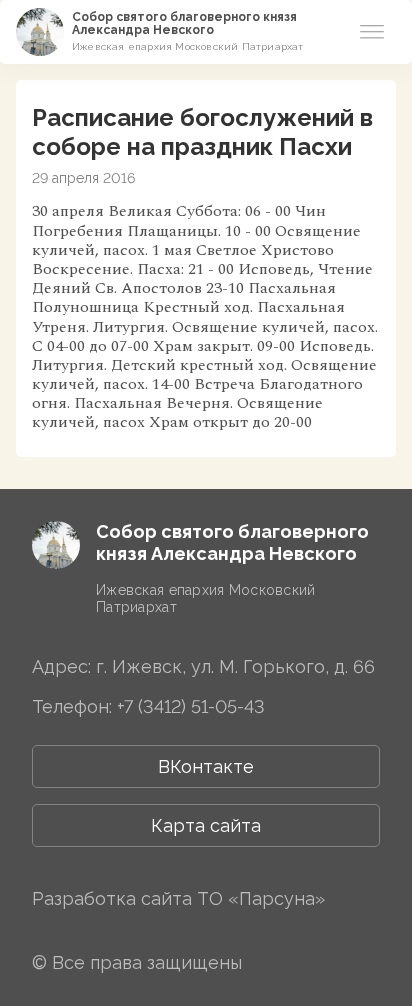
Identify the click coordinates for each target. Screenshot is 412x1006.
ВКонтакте (206, 766)
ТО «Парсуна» (261, 898)
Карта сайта (206, 825)
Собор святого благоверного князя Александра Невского (184, 23)
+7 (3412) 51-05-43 (191, 706)
